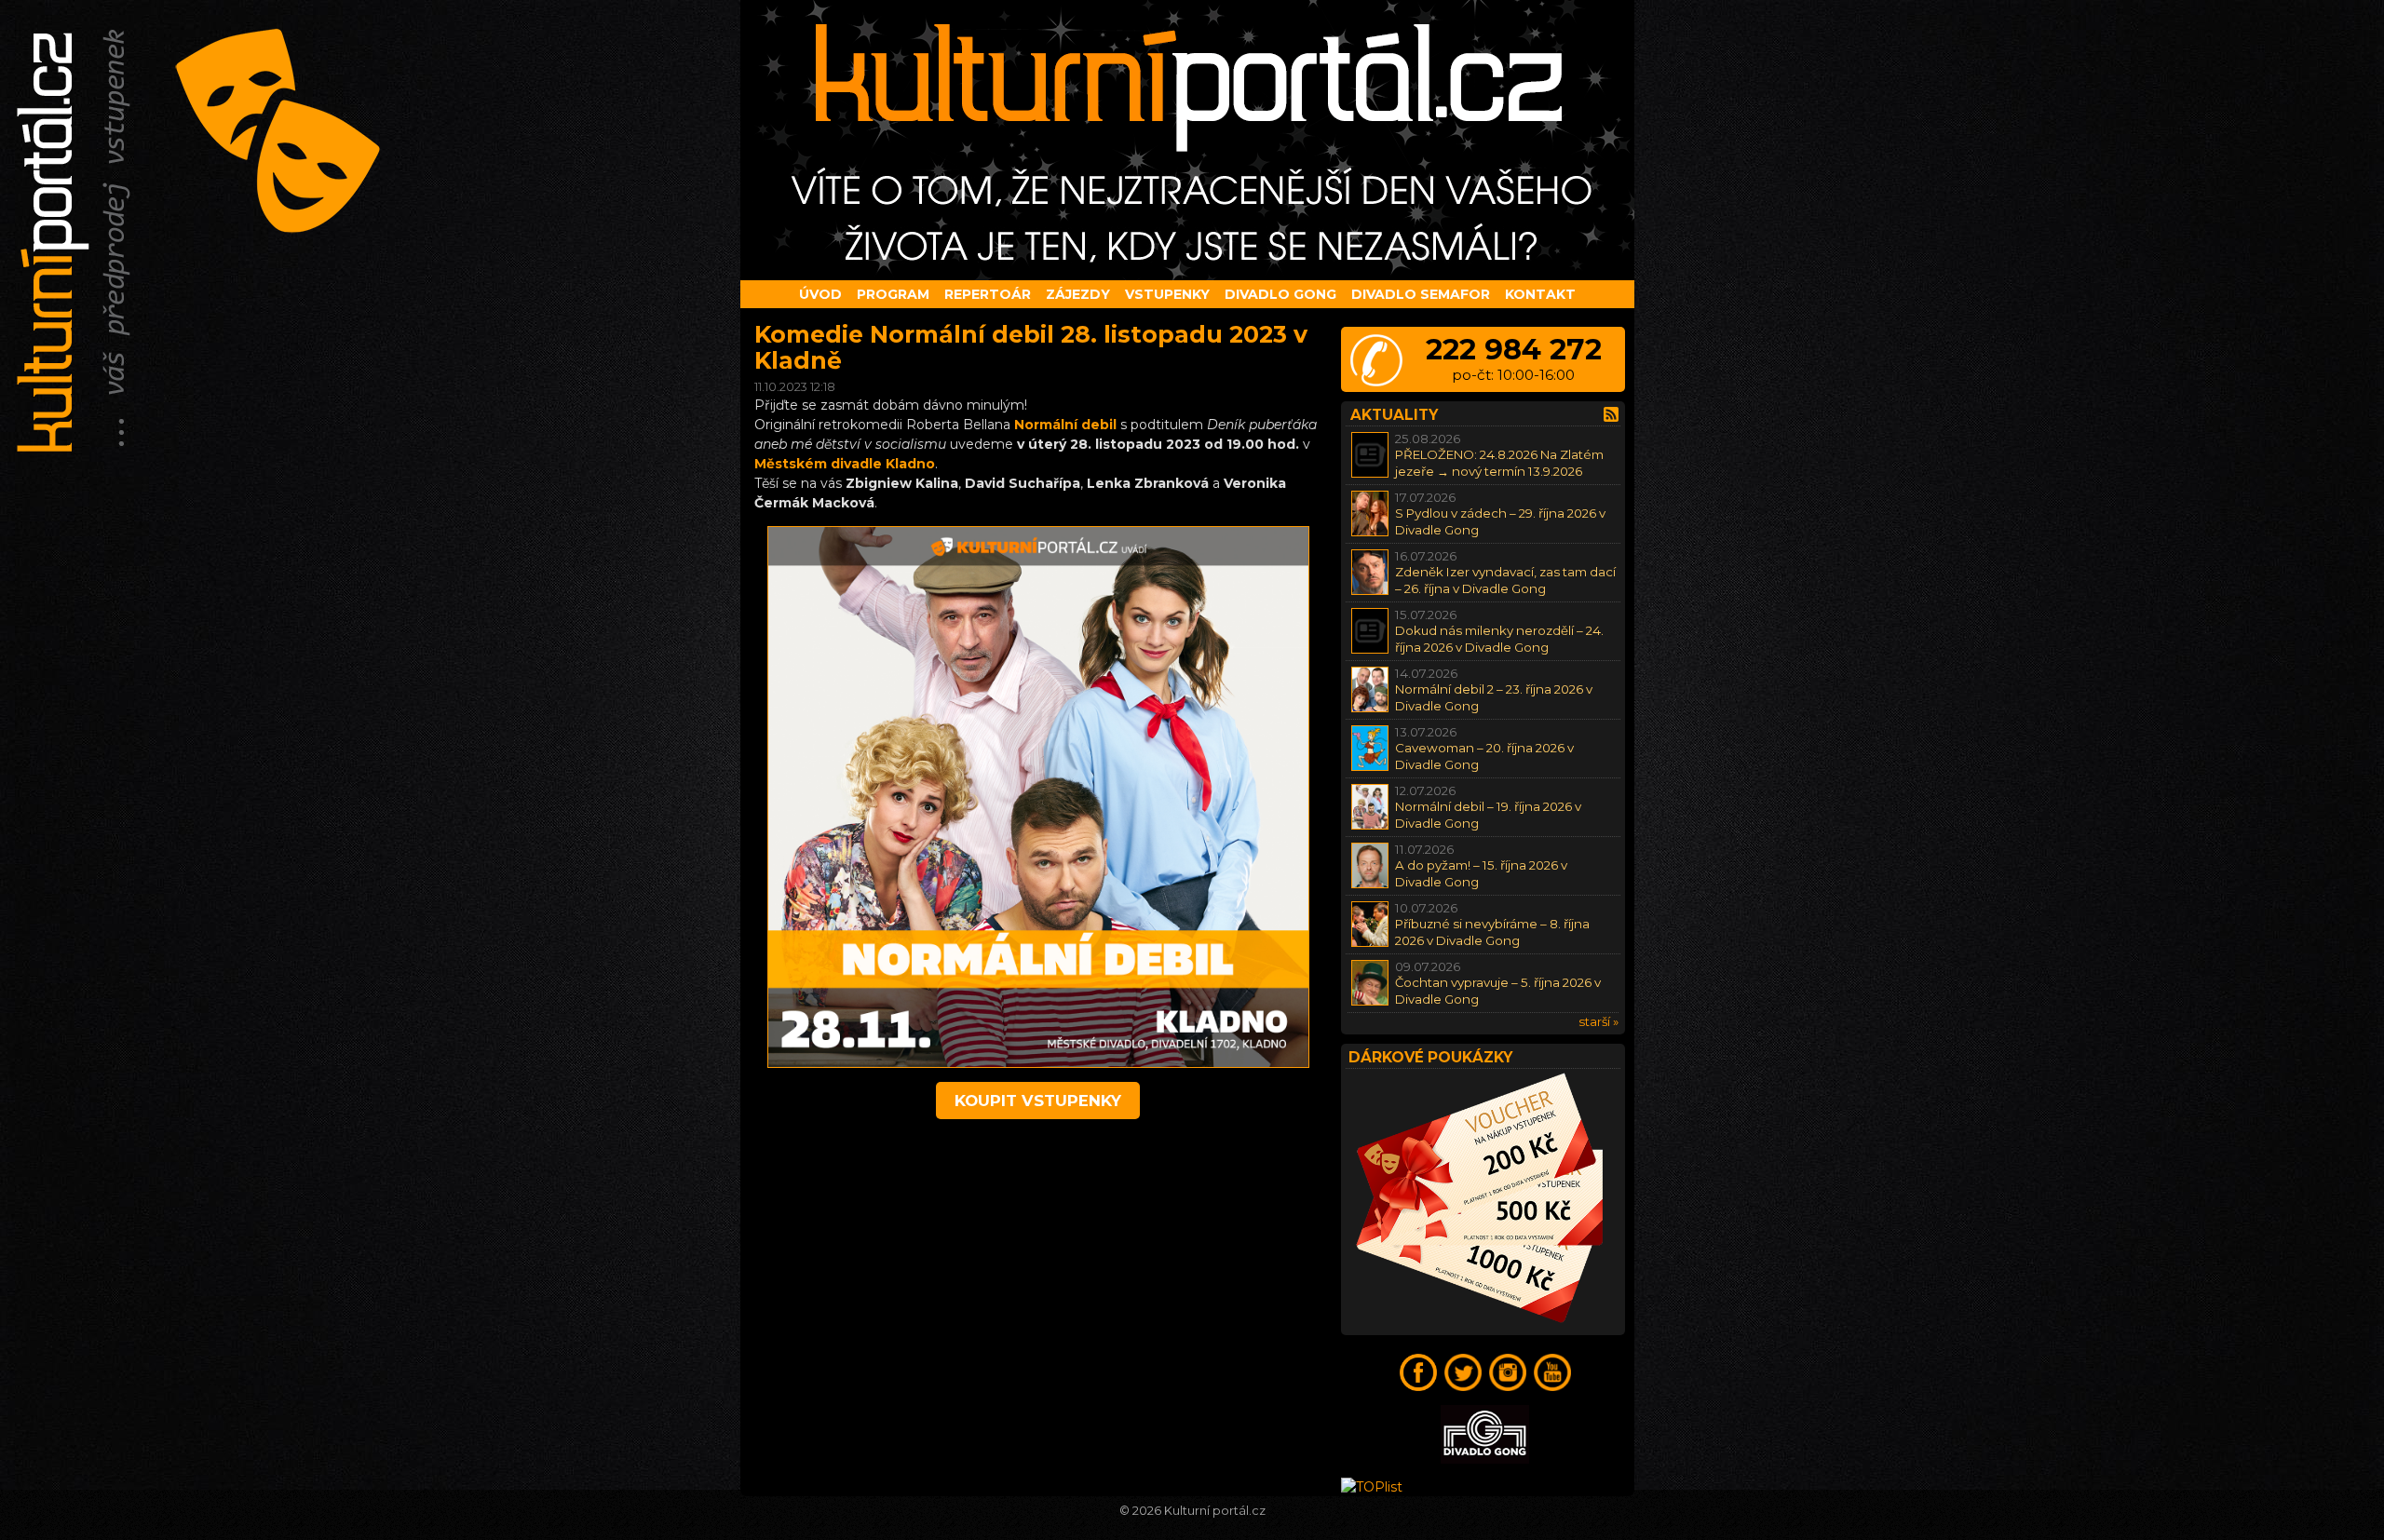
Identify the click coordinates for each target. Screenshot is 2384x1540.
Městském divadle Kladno (845, 464)
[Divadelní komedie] (1192, 140)
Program (893, 294)
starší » (1598, 1021)
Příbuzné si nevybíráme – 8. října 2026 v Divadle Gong (1492, 932)
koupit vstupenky (1038, 1101)
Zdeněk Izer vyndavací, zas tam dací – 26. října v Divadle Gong (1505, 580)
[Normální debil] (1038, 1063)
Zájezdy (1078, 294)
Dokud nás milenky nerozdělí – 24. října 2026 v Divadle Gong (1499, 638)
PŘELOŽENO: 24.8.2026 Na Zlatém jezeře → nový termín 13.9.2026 (1499, 462)
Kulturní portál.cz (1215, 1511)
